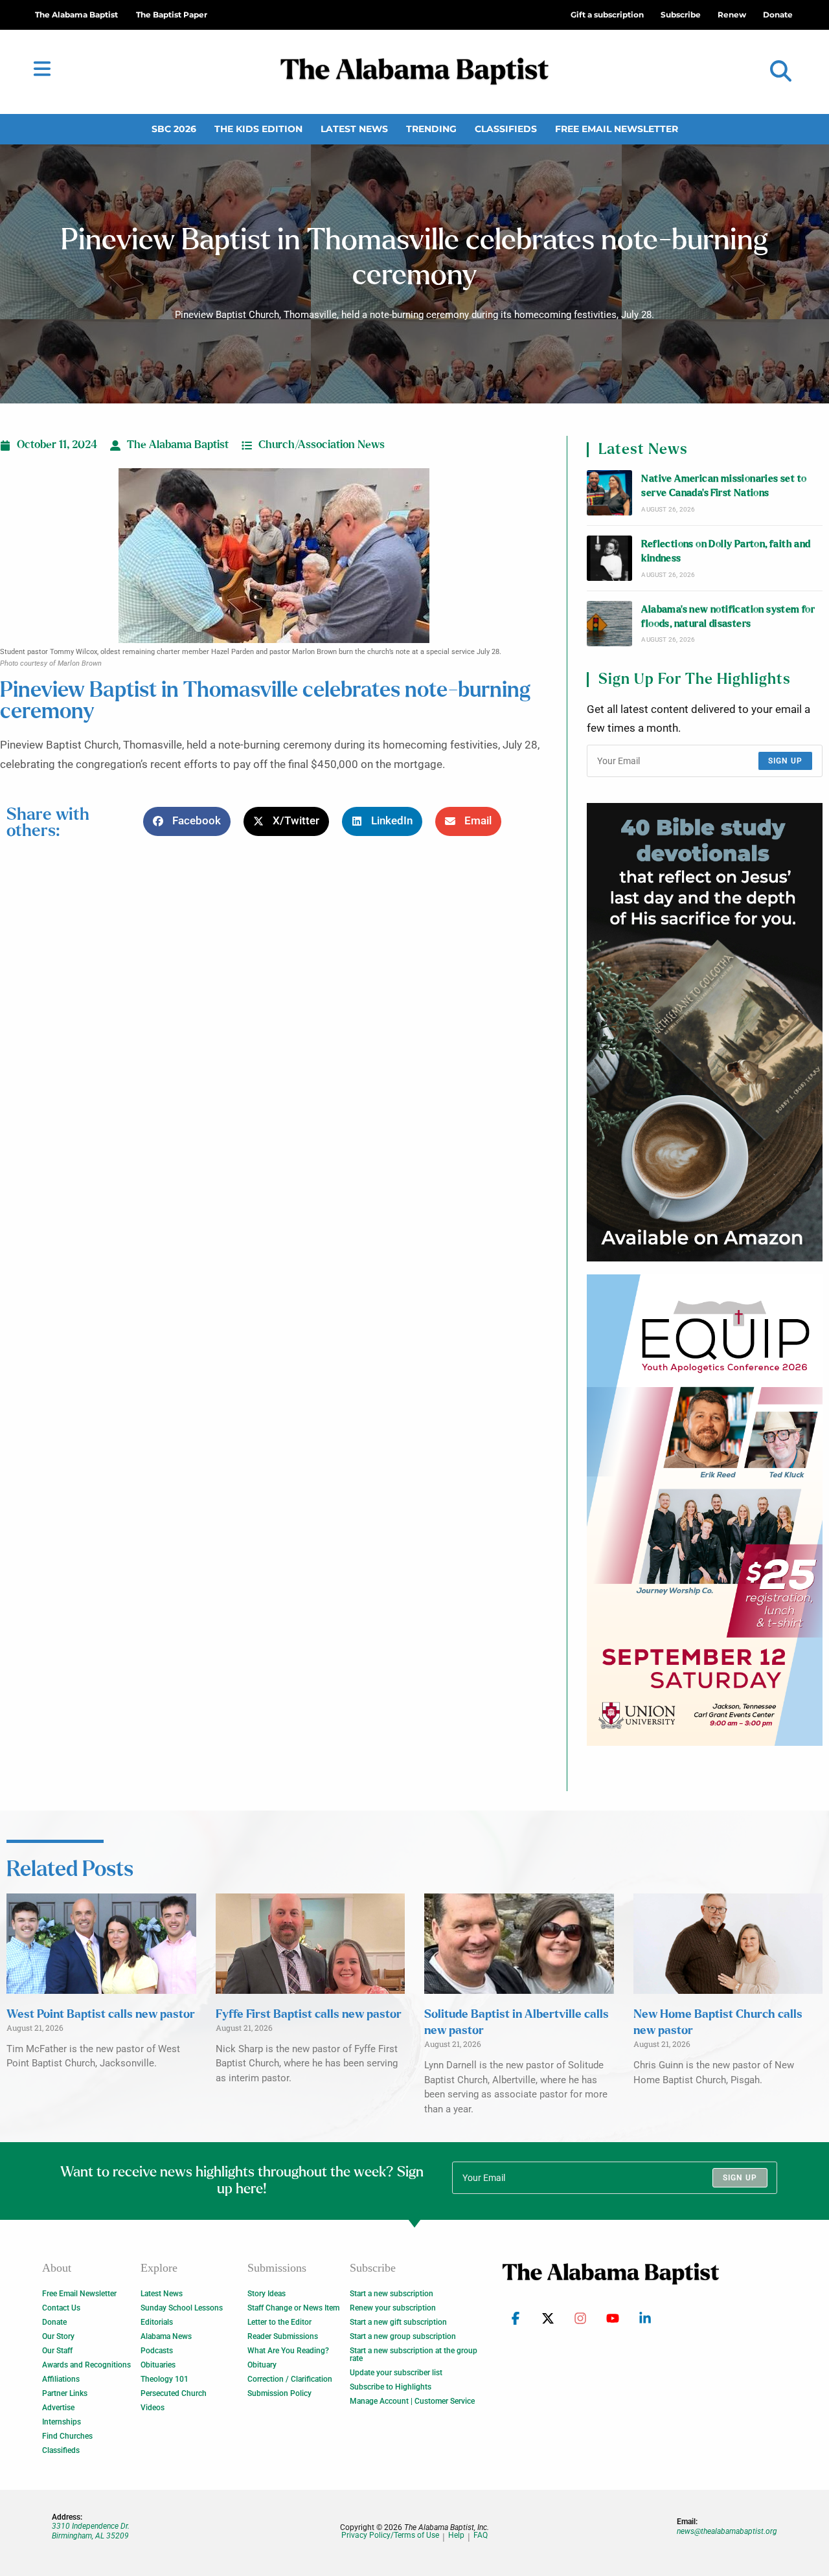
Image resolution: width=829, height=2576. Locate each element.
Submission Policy (279, 2393)
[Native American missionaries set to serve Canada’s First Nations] (609, 493)
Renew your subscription (393, 2308)
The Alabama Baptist (76, 15)
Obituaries (158, 2365)
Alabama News (166, 2336)
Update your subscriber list (396, 2373)
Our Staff (57, 2351)
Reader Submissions (283, 2336)
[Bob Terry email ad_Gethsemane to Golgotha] (705, 1032)
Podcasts (157, 2351)
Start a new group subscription (403, 2336)
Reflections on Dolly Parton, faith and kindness (726, 551)
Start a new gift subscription (398, 2322)
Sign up (785, 761)
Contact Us (61, 2308)
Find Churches (67, 2436)
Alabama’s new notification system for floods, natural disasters (728, 617)
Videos (153, 2408)
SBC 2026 (174, 129)
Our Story (58, 2336)
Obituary (262, 2365)
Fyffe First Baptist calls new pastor (309, 2015)
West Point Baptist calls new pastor (101, 2015)
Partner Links (65, 2393)
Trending (431, 129)
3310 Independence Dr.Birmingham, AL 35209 (91, 2531)
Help (456, 2536)
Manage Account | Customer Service (412, 2401)
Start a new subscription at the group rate (414, 2355)
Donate (54, 2322)
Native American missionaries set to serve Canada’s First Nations (724, 486)
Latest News (354, 129)
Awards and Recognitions (86, 2365)
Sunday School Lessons (182, 2308)
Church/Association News (322, 445)
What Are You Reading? (288, 2351)
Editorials (157, 2322)
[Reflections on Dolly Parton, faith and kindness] (609, 558)
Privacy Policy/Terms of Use (390, 2536)
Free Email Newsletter (617, 129)
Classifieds (506, 129)
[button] (781, 72)
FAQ (481, 2536)
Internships (62, 2422)
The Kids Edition (258, 129)
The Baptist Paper (172, 15)
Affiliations (61, 2379)
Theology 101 (165, 2379)
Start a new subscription (392, 2294)
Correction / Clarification (290, 2379)
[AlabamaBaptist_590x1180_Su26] (705, 1510)
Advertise (58, 2408)
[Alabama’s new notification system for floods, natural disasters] (609, 624)
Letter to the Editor (279, 2322)
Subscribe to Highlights (391, 2387)
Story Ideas (267, 2294)
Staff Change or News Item (293, 2308)
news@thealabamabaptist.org (727, 2531)
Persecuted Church (174, 2393)
